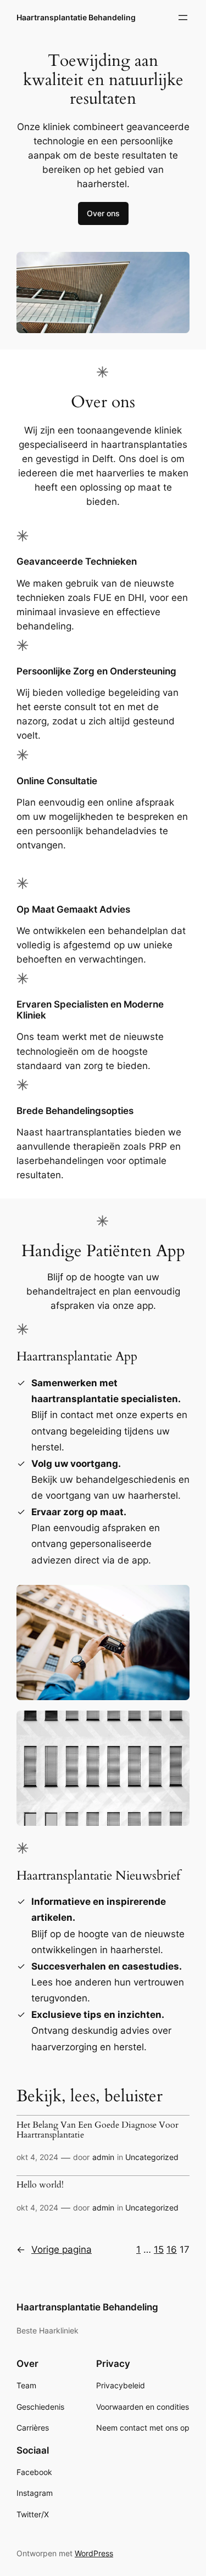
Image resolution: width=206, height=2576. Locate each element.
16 (172, 2249)
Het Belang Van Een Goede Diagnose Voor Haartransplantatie (98, 2130)
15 (159, 2249)
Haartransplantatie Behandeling (76, 17)
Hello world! (40, 2185)
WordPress (94, 2553)
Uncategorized (152, 2157)
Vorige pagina (54, 2249)
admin (103, 2157)
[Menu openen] (183, 18)
